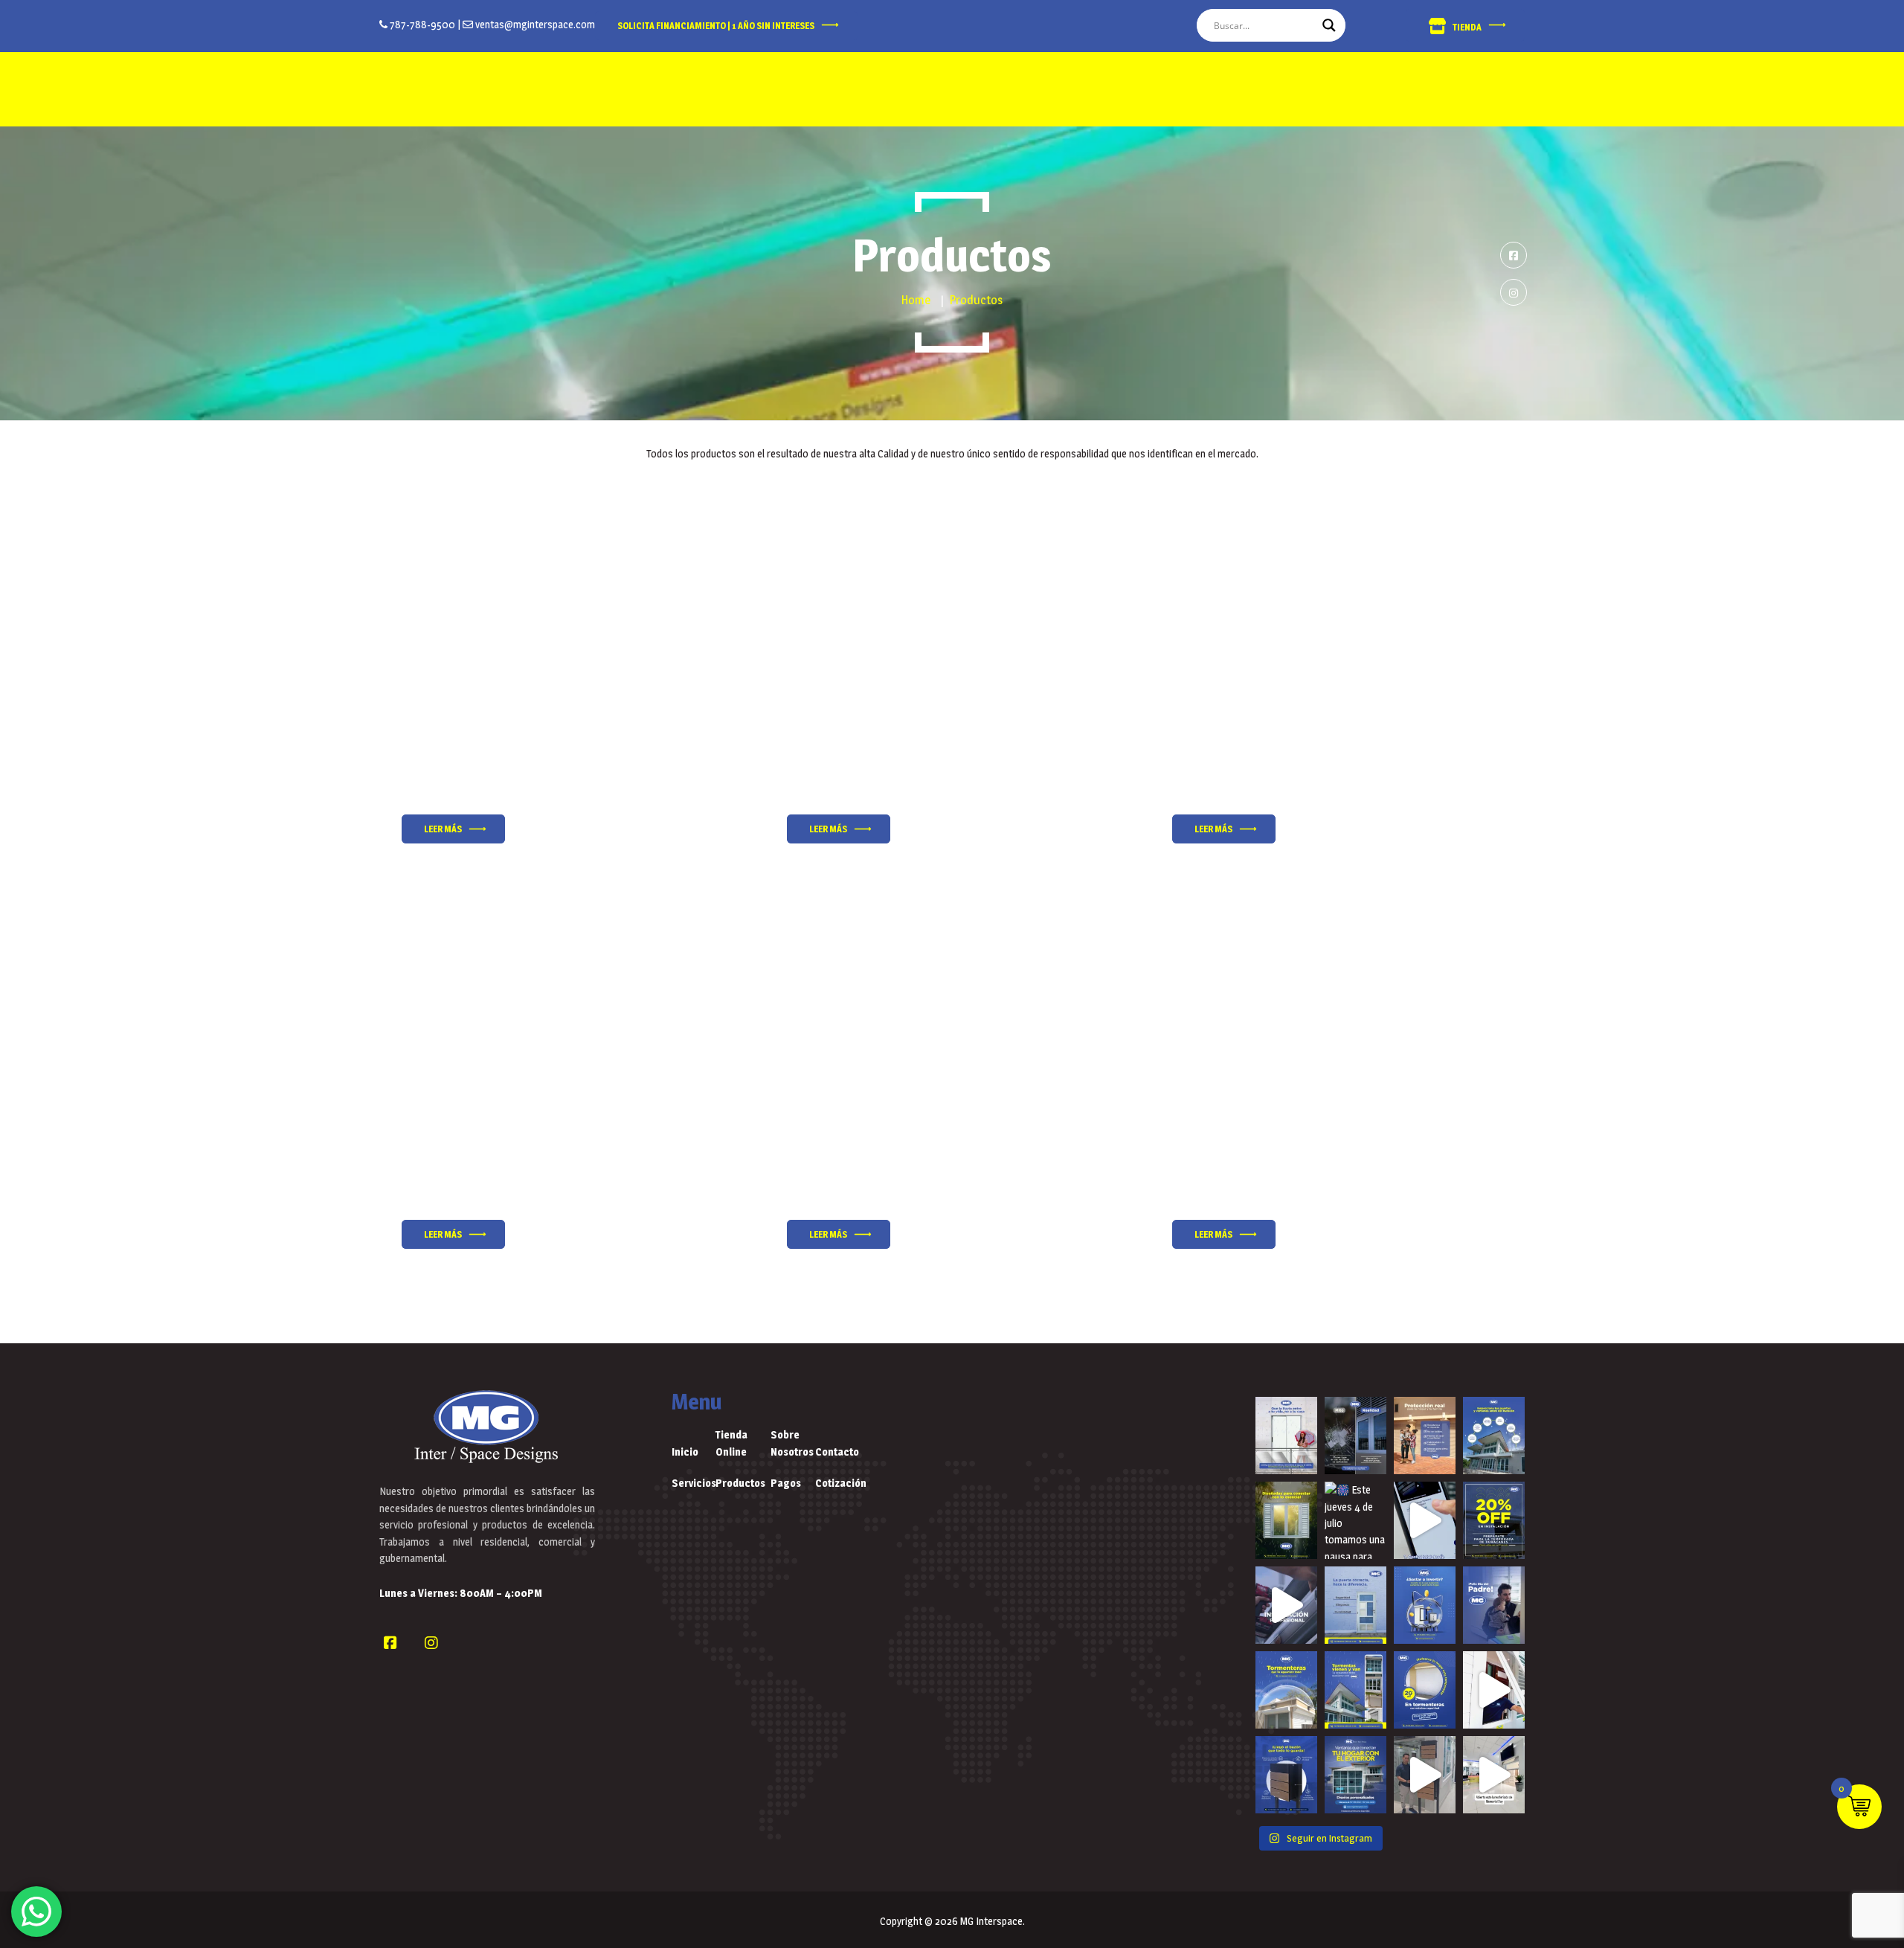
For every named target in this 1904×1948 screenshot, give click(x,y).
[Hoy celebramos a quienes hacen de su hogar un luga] (1494, 1605)
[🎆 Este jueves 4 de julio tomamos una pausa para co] (1355, 1520)
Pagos (786, 1483)
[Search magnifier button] (1329, 25)
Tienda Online (731, 1443)
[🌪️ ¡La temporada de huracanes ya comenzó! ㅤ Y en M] (1494, 1520)
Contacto (837, 1452)
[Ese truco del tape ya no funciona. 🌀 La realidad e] (1355, 1436)
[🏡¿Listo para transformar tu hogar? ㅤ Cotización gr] (1355, 1775)
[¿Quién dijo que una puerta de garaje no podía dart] (1425, 1520)
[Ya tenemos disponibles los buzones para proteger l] (1425, 1775)
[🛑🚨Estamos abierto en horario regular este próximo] (1494, 1775)
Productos (738, 1483)
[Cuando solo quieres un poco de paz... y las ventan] (1494, 1690)
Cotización (837, 1483)
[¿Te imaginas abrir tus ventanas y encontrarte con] (1286, 1520)
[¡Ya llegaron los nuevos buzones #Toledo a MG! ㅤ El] (1286, 1775)
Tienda (1467, 27)
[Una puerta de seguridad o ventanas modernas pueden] (1425, 1605)
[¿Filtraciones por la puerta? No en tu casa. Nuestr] (1286, 1436)
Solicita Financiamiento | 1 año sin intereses (716, 26)
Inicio (685, 1452)
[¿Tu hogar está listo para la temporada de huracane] (1355, 1690)
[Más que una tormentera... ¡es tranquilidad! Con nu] (1425, 1436)
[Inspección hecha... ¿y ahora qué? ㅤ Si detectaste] (1494, 1436)
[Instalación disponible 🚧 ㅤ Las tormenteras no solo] (1286, 1605)
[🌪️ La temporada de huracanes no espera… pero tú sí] (1286, 1690)
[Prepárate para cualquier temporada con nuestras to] (1425, 1690)
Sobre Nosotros (792, 1443)
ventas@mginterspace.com (534, 24)
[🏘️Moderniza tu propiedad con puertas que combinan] (1355, 1605)
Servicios (694, 1483)
